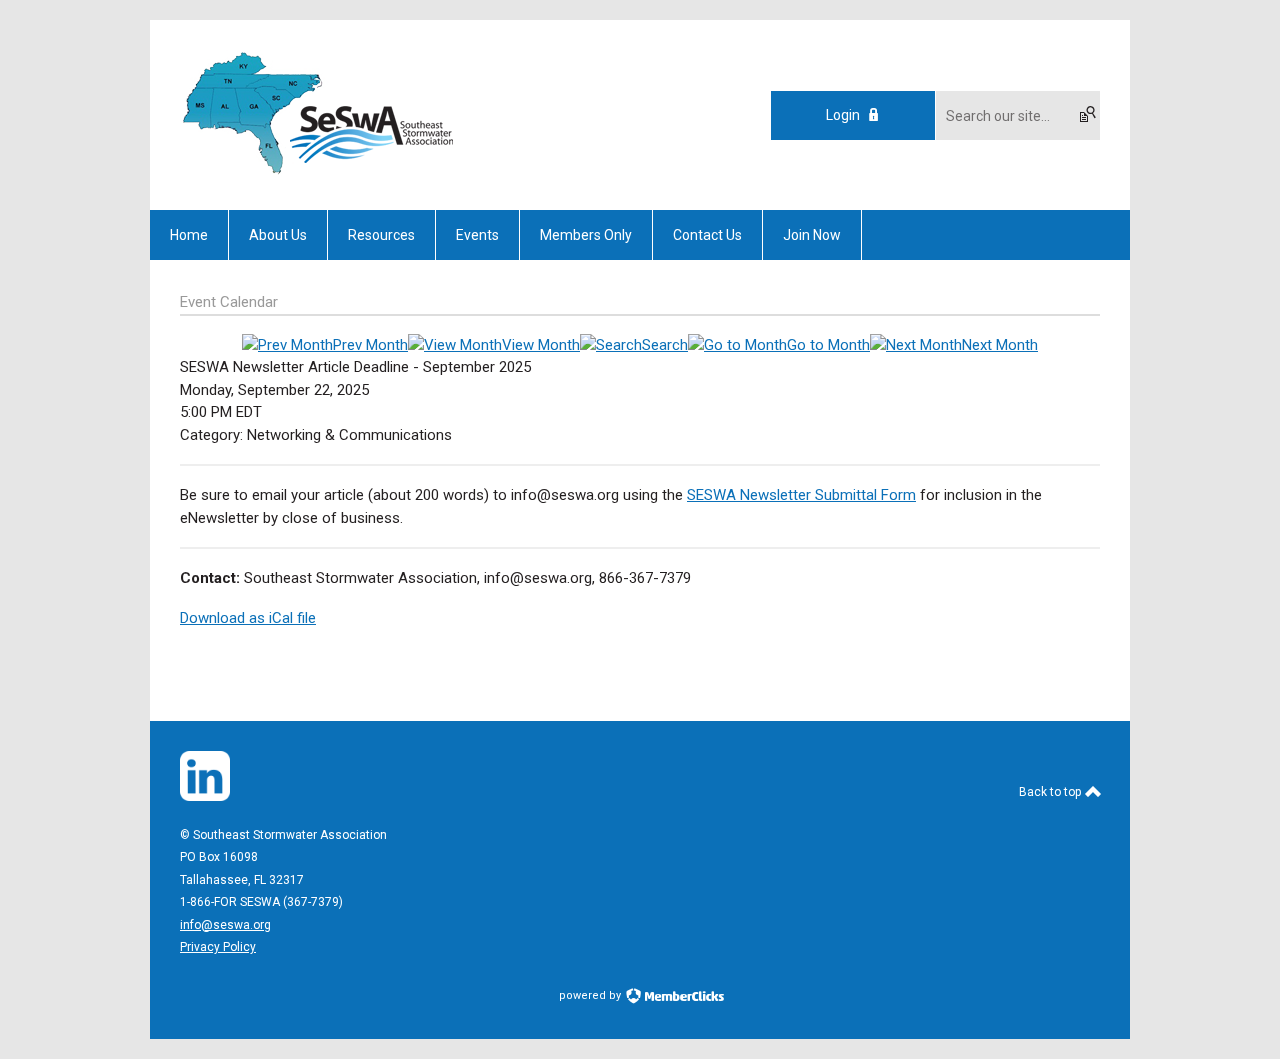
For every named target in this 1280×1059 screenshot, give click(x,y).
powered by (591, 995)
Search (665, 345)
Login (843, 115)
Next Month (1000, 345)
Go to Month (828, 345)
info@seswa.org (225, 925)
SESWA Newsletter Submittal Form (801, 495)
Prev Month (370, 345)
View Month (541, 345)
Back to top (1051, 792)
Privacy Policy (218, 947)
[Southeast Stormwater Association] (320, 175)
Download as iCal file (248, 618)
